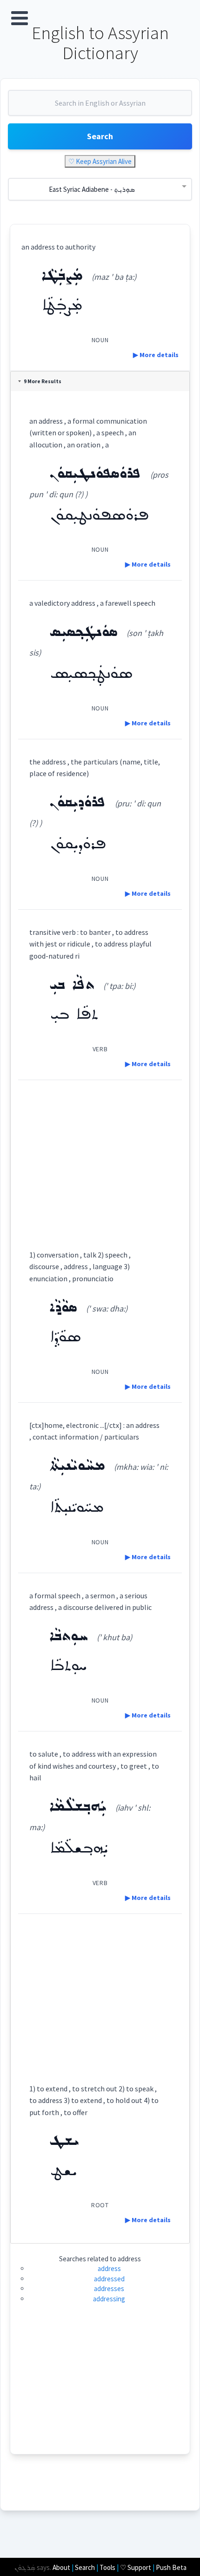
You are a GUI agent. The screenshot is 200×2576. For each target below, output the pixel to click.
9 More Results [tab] (43, 381)
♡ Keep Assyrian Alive (100, 161)
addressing (109, 2299)
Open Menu (20, 18)
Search (100, 136)
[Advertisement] (100, 1156)
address (109, 2268)
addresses (109, 2289)
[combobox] (100, 107)
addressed (109, 2279)
